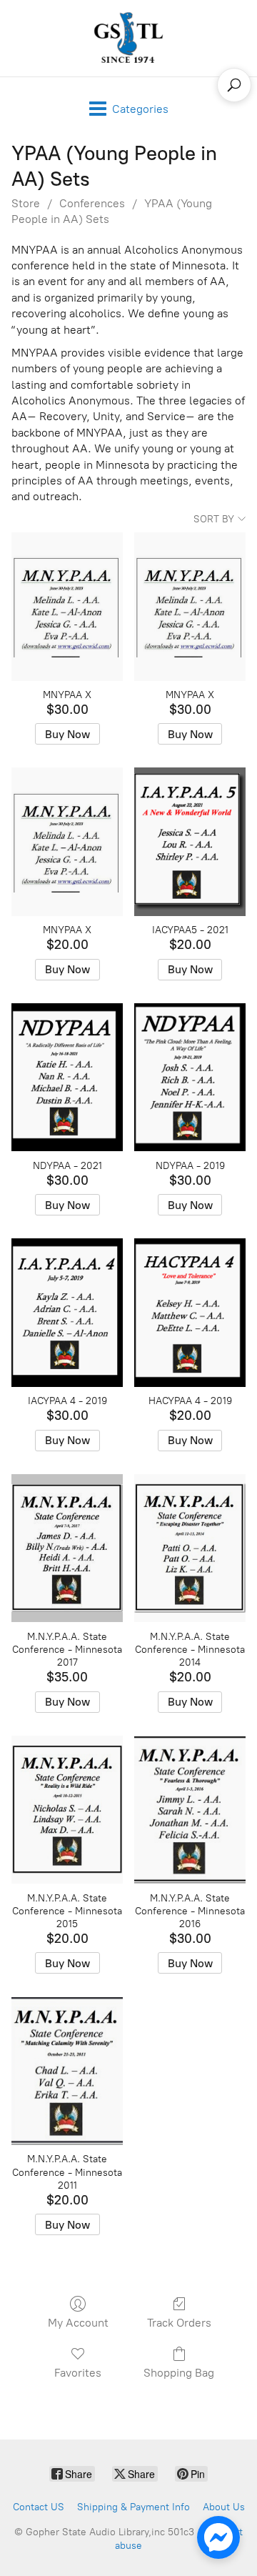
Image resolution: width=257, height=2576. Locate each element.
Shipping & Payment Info (133, 2507)
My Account (78, 2323)
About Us (224, 2507)
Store (26, 203)
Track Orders (179, 2323)
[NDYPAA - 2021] (67, 1078)
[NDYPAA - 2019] (190, 1078)
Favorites (78, 2373)
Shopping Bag (179, 2373)
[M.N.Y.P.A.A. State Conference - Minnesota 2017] (67, 1548)
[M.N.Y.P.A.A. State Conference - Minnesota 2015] (67, 1810)
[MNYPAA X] (67, 607)
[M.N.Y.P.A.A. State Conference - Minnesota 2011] (67, 2071)
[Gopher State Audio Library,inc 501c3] (128, 38)
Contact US (39, 2507)
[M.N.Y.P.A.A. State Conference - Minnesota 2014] (190, 1548)
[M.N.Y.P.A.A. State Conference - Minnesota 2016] (190, 1810)
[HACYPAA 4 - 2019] (190, 1313)
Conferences (92, 203)
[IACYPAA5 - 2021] (190, 842)
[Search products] (234, 85)
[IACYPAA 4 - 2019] (67, 1313)
